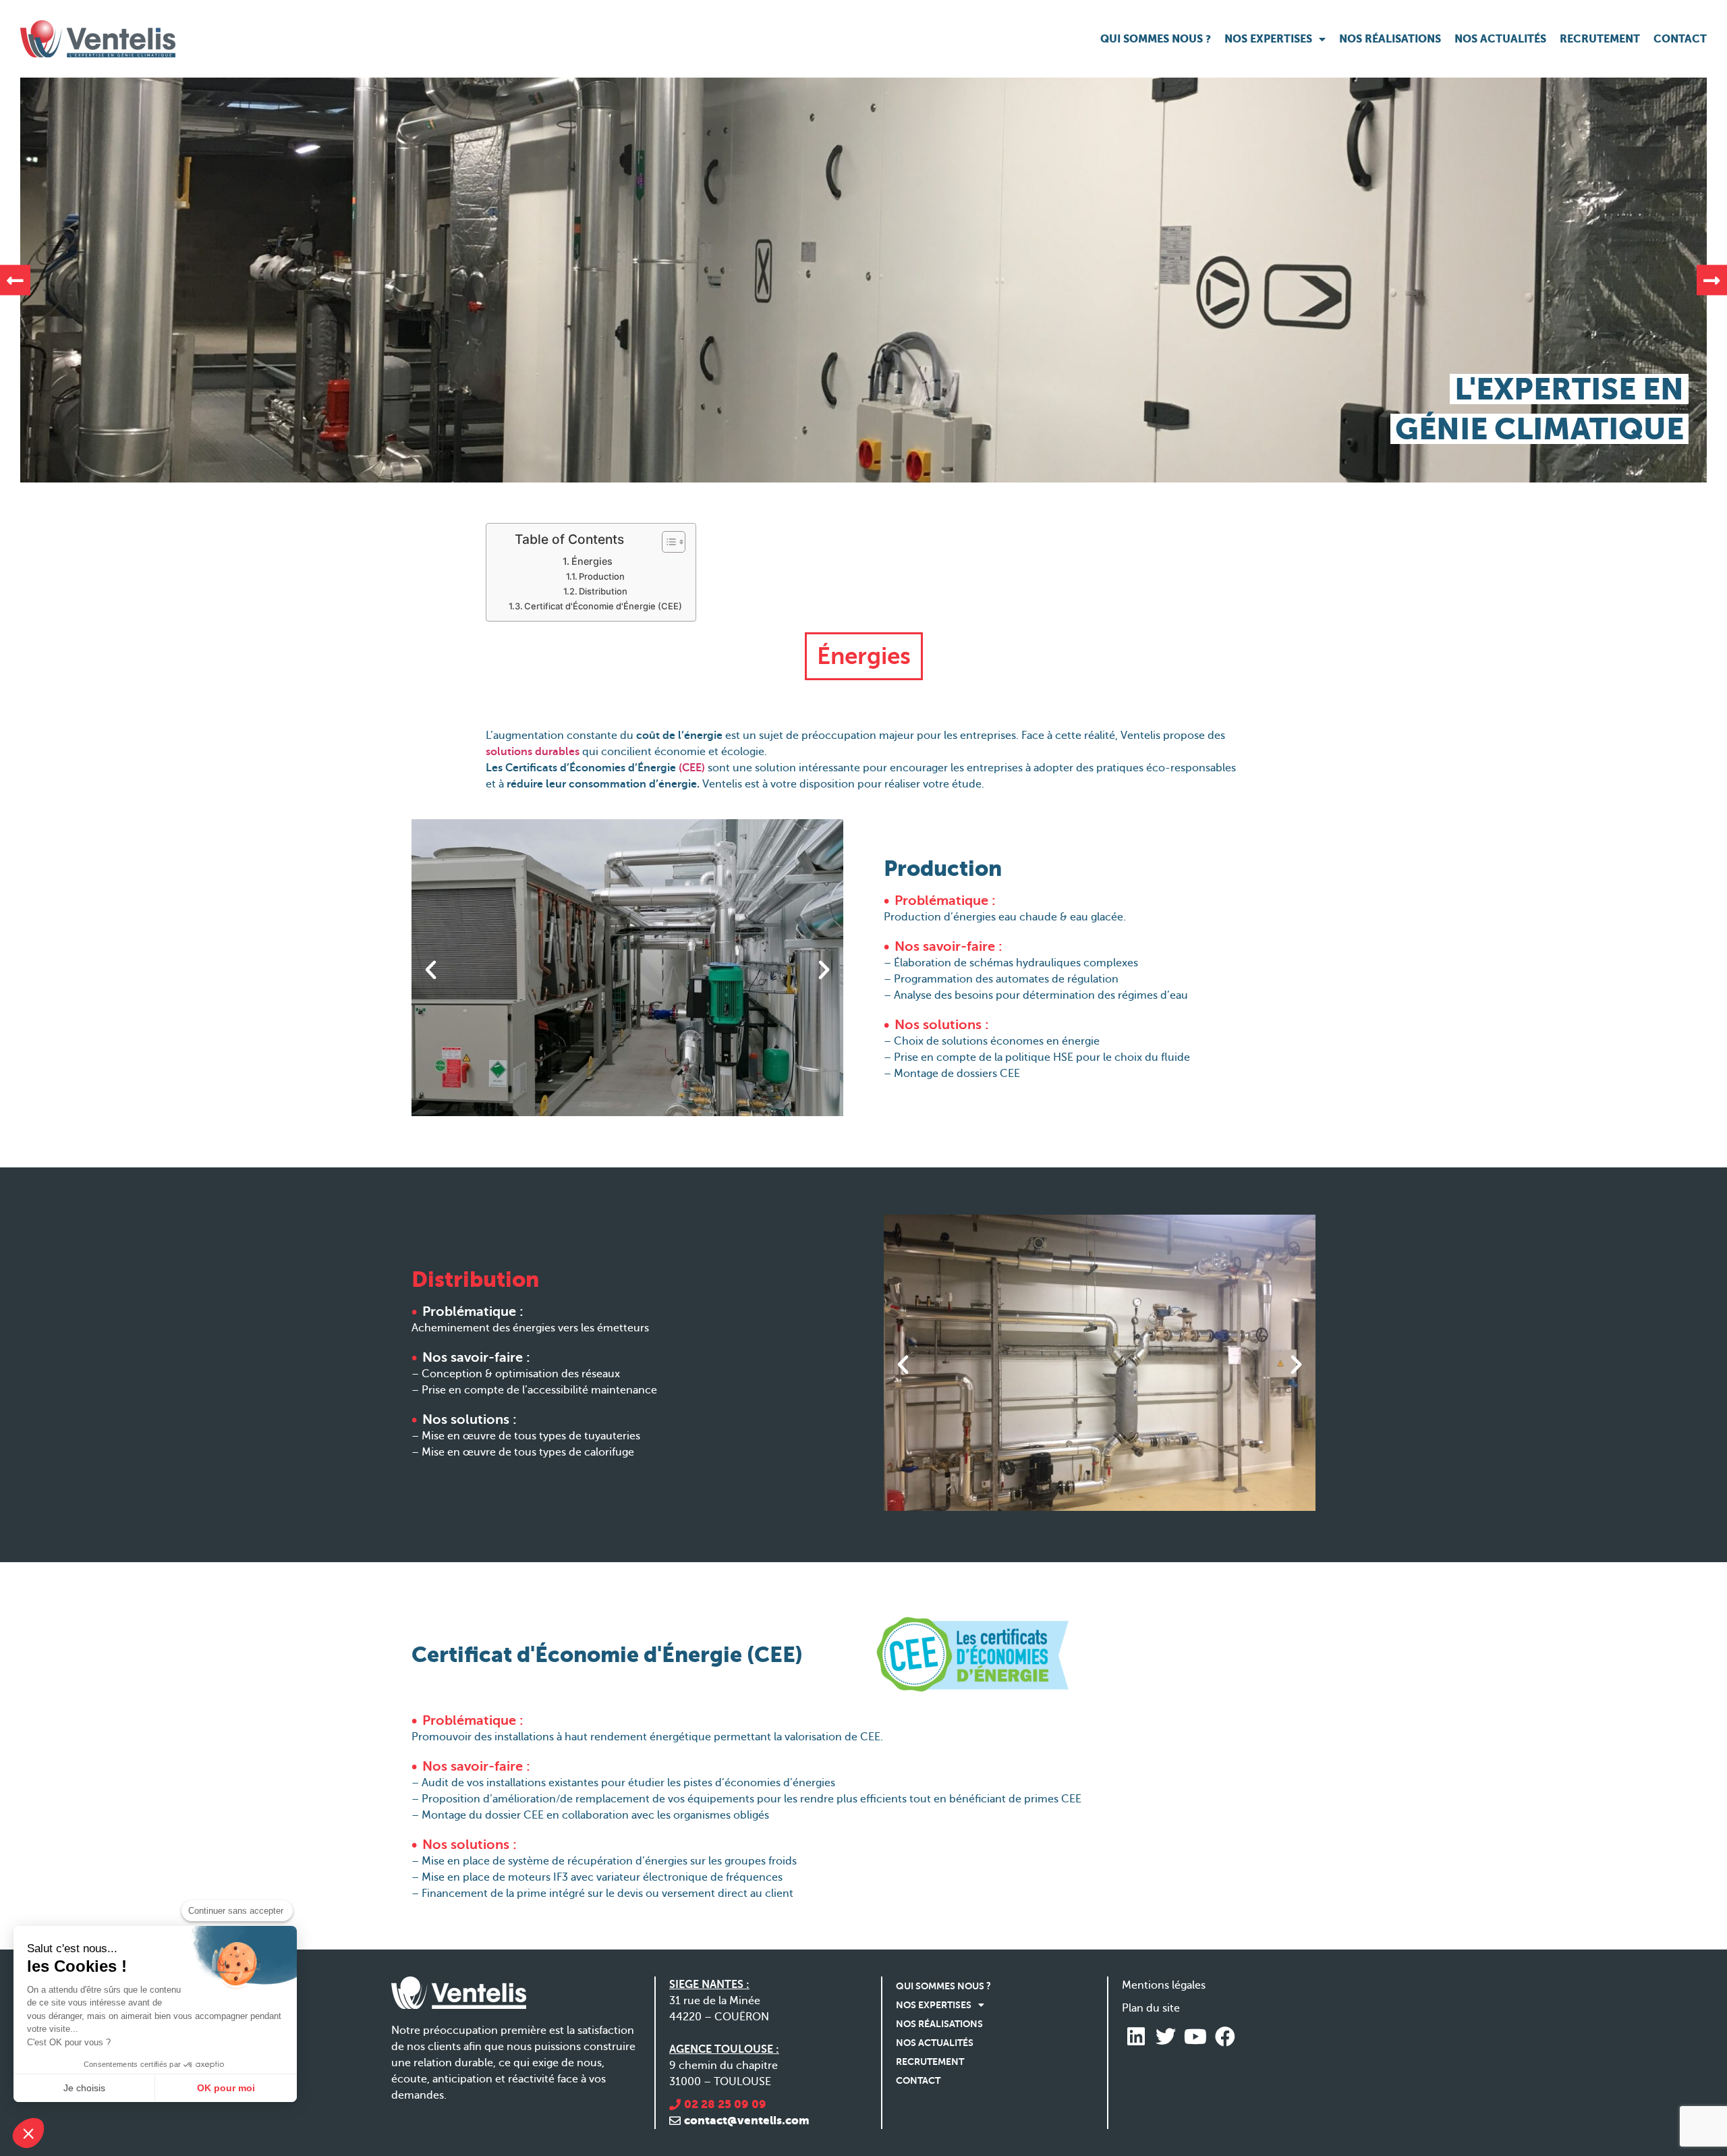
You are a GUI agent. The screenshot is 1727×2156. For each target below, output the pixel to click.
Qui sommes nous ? (1156, 39)
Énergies (592, 561)
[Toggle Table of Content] (667, 542)
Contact (1680, 39)
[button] (15, 280)
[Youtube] (1195, 2037)
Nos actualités (1500, 39)
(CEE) (692, 768)
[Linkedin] (1136, 2037)
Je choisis (84, 2088)
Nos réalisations (1390, 39)
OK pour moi (226, 2088)
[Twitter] (1166, 2037)
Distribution (603, 591)
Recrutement (1600, 39)
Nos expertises (1268, 39)
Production (602, 576)
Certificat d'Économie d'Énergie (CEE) (603, 606)
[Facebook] (1225, 2037)
